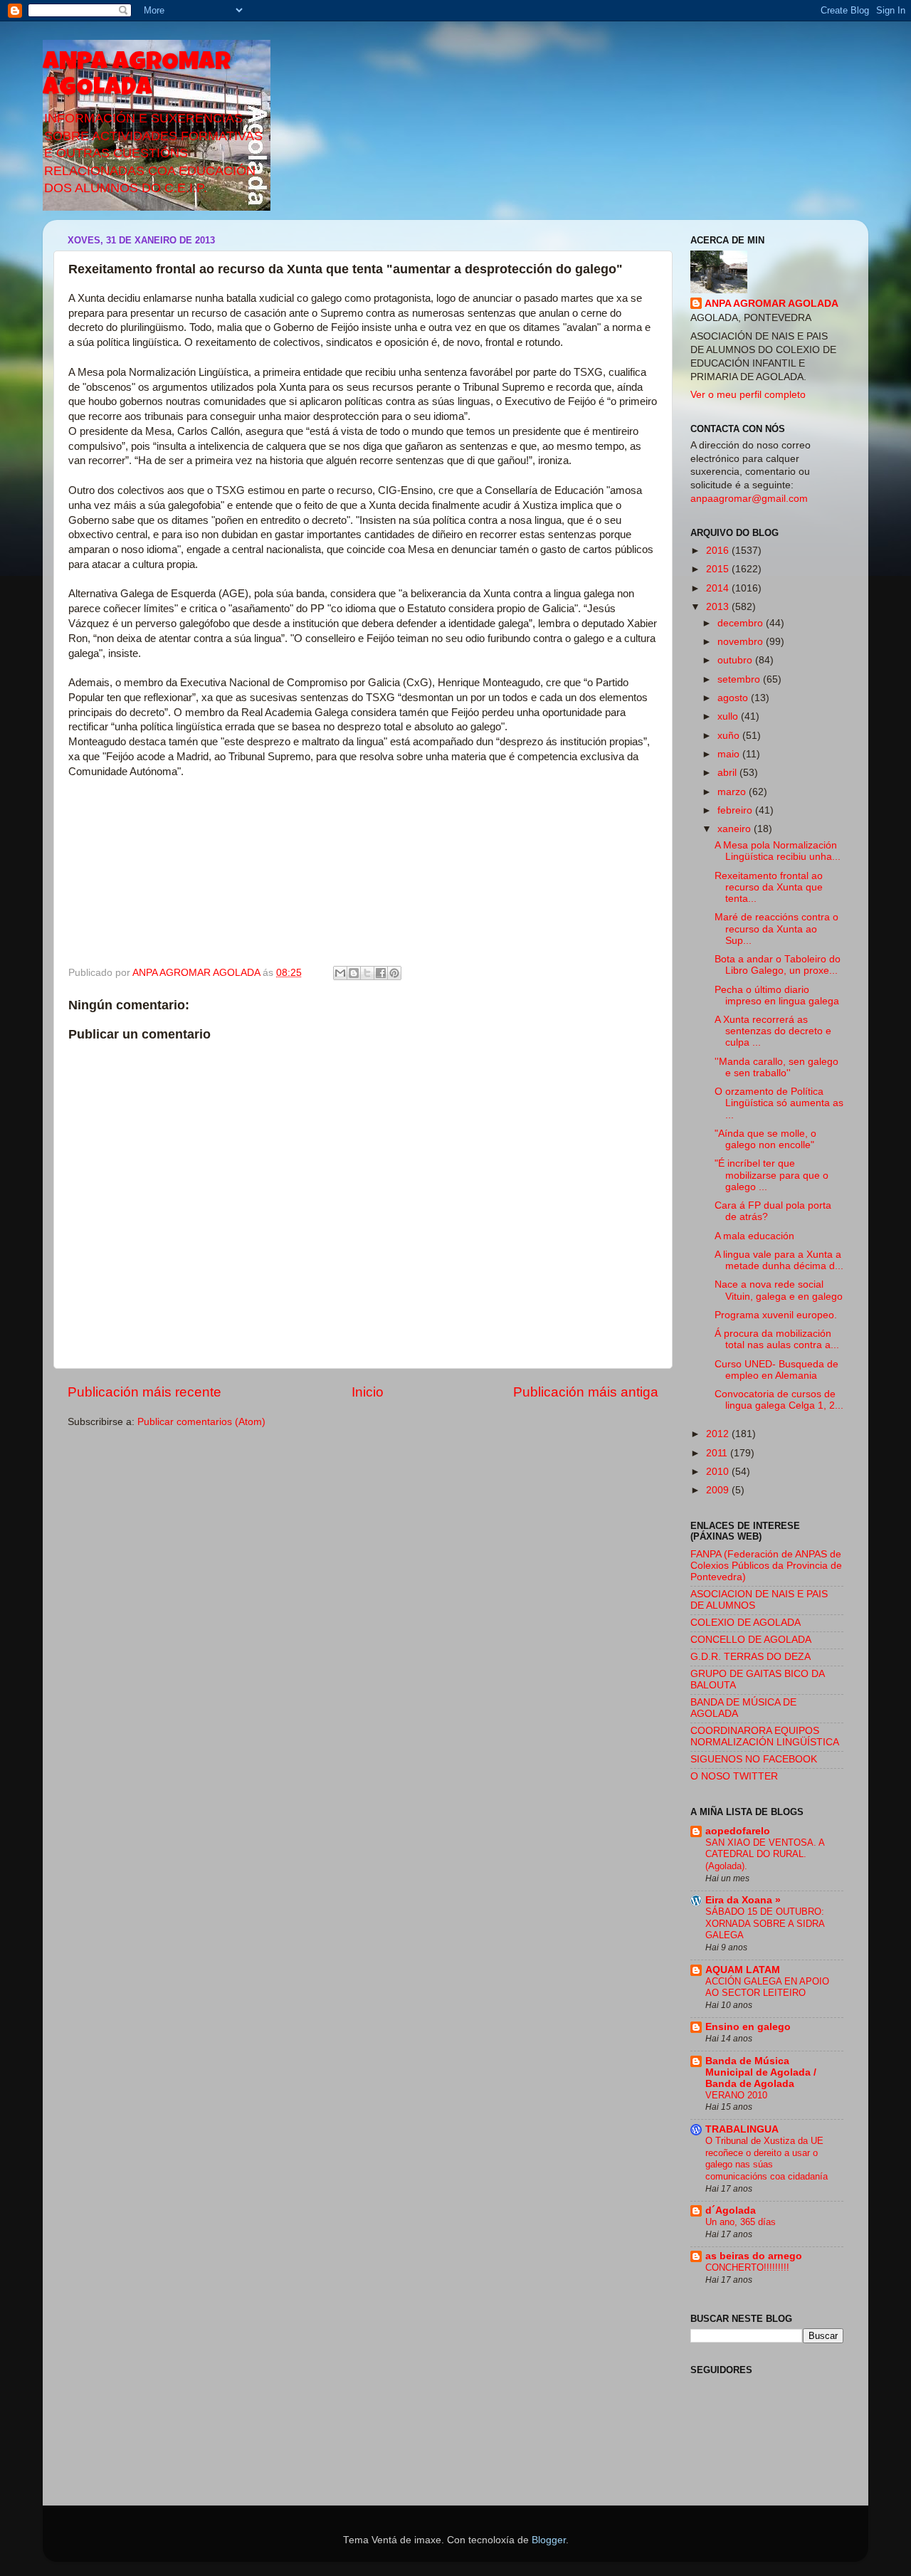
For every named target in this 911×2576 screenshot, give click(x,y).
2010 (719, 1472)
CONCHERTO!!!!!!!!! (747, 2267)
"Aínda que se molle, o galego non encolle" (765, 1139)
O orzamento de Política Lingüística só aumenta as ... (779, 1103)
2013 (719, 607)
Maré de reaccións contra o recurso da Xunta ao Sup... (776, 929)
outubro (736, 660)
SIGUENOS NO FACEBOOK (754, 1759)
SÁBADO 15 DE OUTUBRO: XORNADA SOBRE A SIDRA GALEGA (765, 1923)
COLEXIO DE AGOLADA (746, 1623)
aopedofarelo (738, 1831)
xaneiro (736, 829)
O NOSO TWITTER (734, 1776)
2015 (719, 569)
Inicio (368, 1392)
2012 (719, 1434)
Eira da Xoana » (743, 1900)
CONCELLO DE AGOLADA (751, 1640)
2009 (719, 1490)
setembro (740, 679)
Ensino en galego (748, 2027)
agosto (734, 698)
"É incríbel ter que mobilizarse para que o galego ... (772, 1175)
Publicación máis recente (144, 1392)
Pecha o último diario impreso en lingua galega (777, 995)
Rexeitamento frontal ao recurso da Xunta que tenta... (769, 887)
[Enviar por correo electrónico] (340, 973)
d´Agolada (731, 2210)
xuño (730, 736)
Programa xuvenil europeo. (776, 1315)
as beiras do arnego (754, 2256)
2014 (719, 588)
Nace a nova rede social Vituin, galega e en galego (779, 1290)
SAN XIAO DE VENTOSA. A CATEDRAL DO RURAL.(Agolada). (765, 1854)
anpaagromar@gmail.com (749, 499)
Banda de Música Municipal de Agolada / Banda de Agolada (761, 2072)
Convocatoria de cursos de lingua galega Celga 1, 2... (779, 1400)
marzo (733, 792)
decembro (742, 623)
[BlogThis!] (354, 973)
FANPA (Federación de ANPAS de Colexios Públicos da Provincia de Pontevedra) (766, 1566)
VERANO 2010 (736, 2095)
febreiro (736, 810)
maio (730, 754)
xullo (729, 716)
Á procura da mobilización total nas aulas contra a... (777, 1339)
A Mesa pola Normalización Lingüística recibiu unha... (778, 851)
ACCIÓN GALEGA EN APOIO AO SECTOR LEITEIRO (767, 1987)
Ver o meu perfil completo (748, 395)
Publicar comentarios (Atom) (201, 1422)
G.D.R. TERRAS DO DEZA (751, 1657)
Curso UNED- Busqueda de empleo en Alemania (776, 1370)
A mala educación (754, 1236)
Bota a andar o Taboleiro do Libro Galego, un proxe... (778, 965)
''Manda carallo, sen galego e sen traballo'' (776, 1067)
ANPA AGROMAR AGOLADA (137, 77)
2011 (718, 1453)
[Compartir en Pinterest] (394, 973)
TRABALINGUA (742, 2129)
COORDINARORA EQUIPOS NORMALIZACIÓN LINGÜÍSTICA (765, 1736)
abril (728, 773)
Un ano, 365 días (741, 2222)
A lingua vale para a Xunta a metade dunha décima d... (779, 1260)
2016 (719, 551)
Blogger (549, 2540)
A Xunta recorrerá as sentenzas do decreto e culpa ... (773, 1031)
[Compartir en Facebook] (381, 973)
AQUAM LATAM (743, 1970)
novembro (742, 642)
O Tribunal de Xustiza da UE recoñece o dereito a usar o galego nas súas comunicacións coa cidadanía (767, 2159)
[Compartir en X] (367, 973)
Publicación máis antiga (586, 1392)
